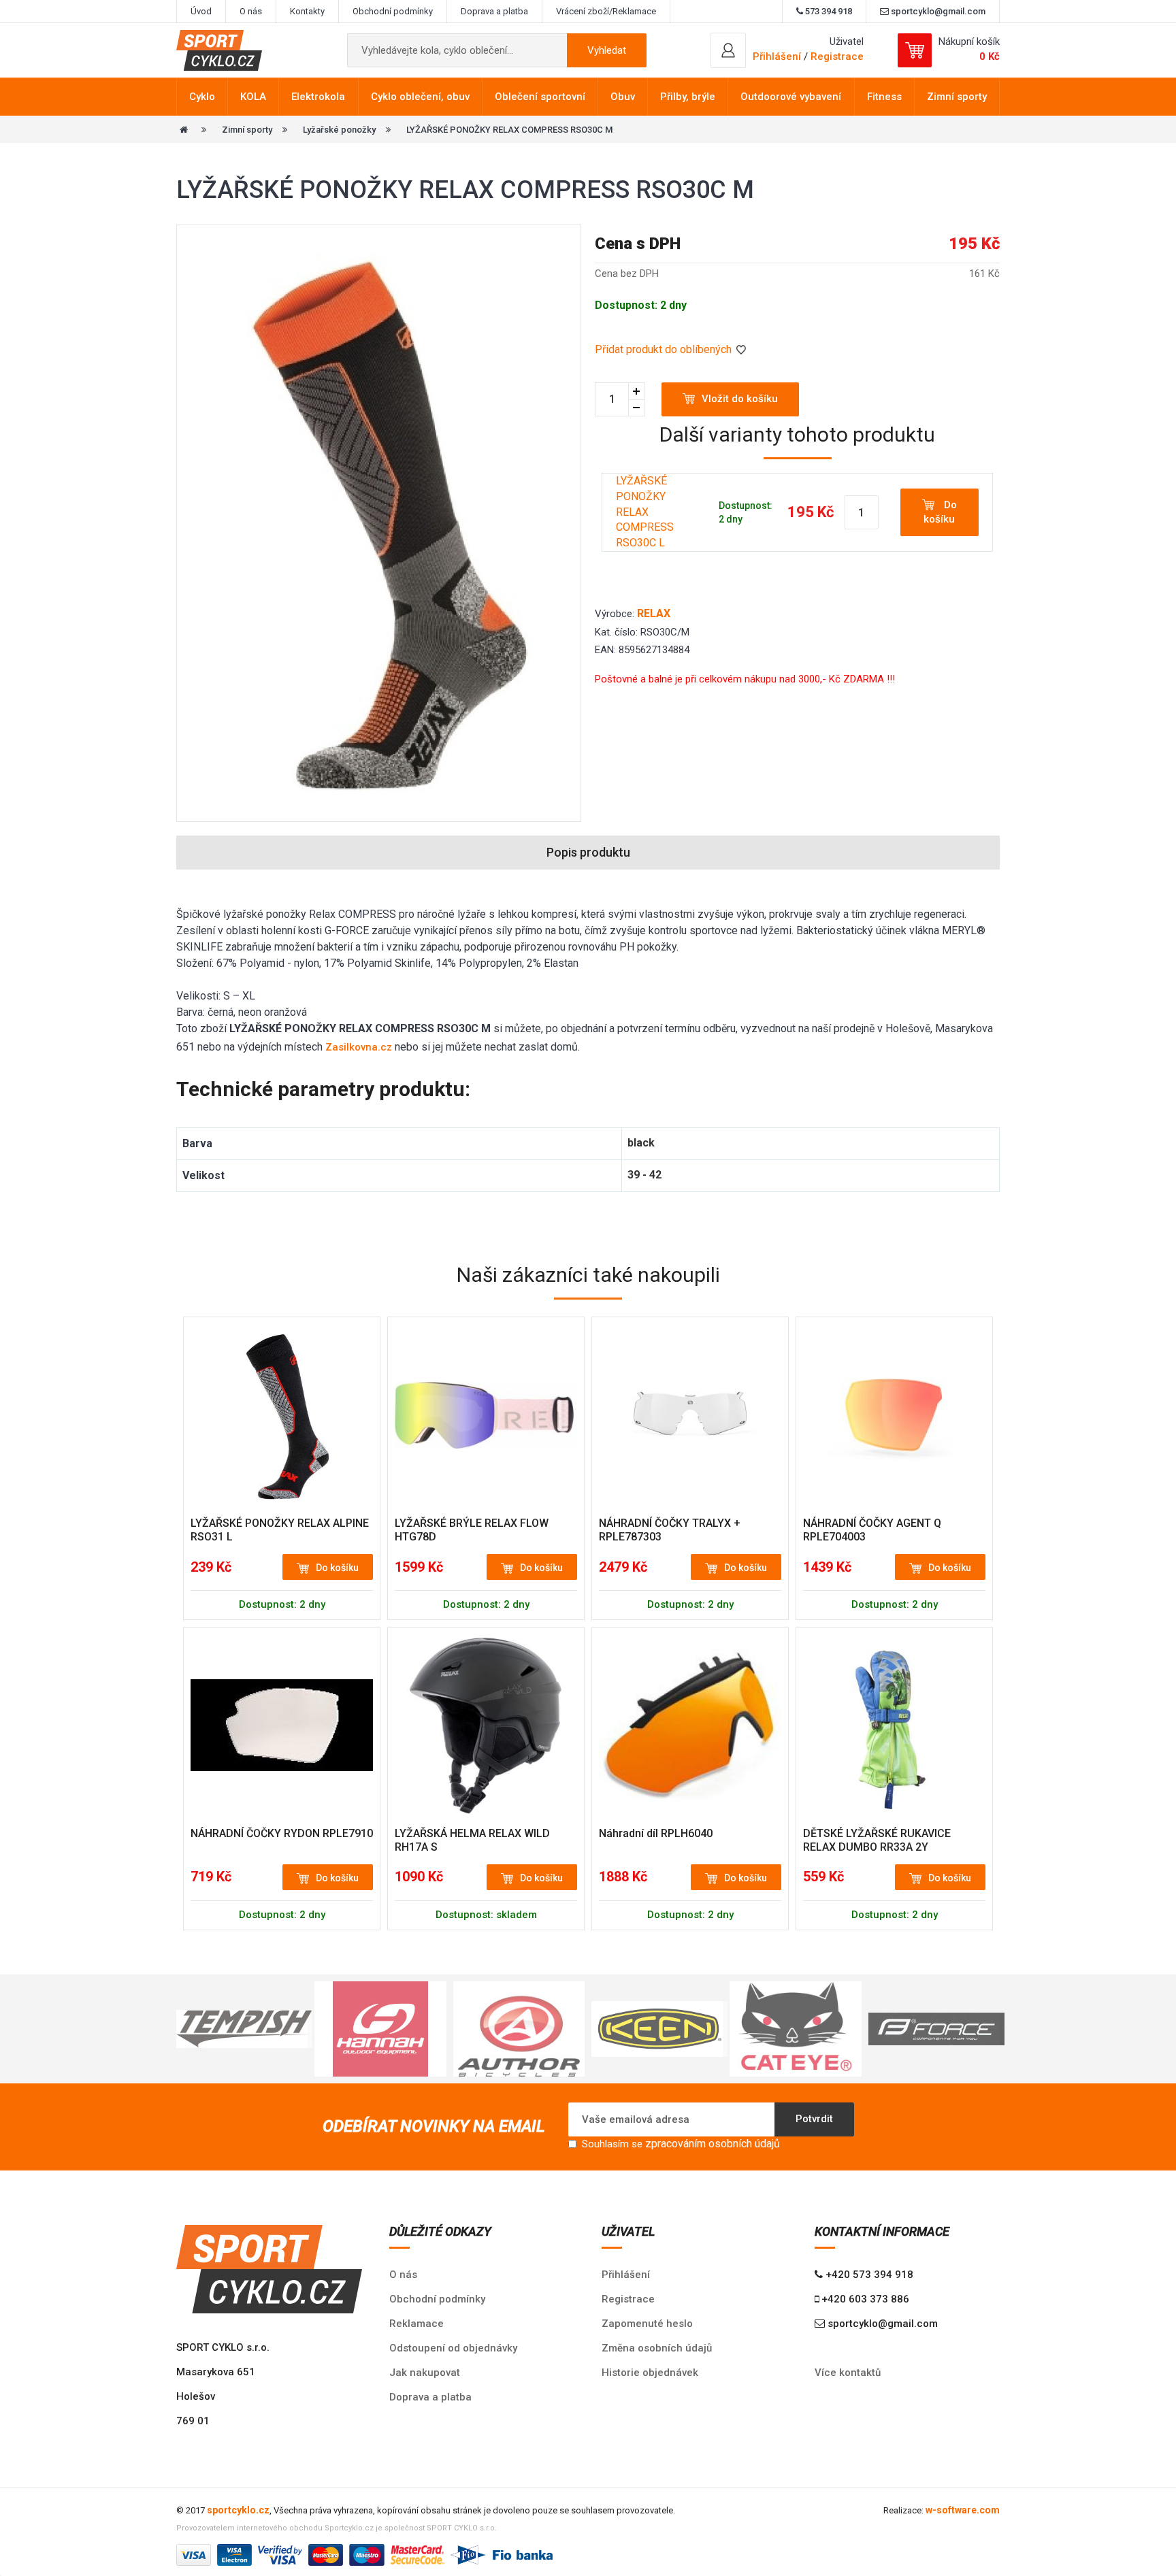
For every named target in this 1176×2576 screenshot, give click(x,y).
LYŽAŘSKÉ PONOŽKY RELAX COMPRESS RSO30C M (509, 130)
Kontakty (307, 11)
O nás (251, 11)
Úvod (201, 11)
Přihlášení (626, 2275)
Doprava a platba (494, 11)
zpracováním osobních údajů (713, 2144)
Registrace (837, 56)
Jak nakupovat (425, 2373)
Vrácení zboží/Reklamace (606, 11)
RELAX (654, 613)
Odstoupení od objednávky (453, 2348)
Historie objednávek (650, 2373)
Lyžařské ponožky (339, 130)
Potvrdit (814, 2119)
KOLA (253, 97)
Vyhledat (607, 50)
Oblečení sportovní (540, 97)
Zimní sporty (957, 97)
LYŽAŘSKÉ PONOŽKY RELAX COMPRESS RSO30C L (645, 512)
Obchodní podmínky (393, 11)
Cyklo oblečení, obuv (420, 97)
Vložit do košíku (740, 399)
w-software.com (963, 2510)
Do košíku (940, 512)
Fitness (884, 97)
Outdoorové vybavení (791, 97)
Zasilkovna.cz (359, 1047)
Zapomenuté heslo (647, 2324)
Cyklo (202, 97)
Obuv (623, 97)
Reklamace (416, 2324)
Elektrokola (318, 97)
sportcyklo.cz (238, 2510)
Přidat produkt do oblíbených (665, 349)
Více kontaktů (848, 2373)
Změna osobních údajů (657, 2348)
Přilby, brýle (688, 97)
